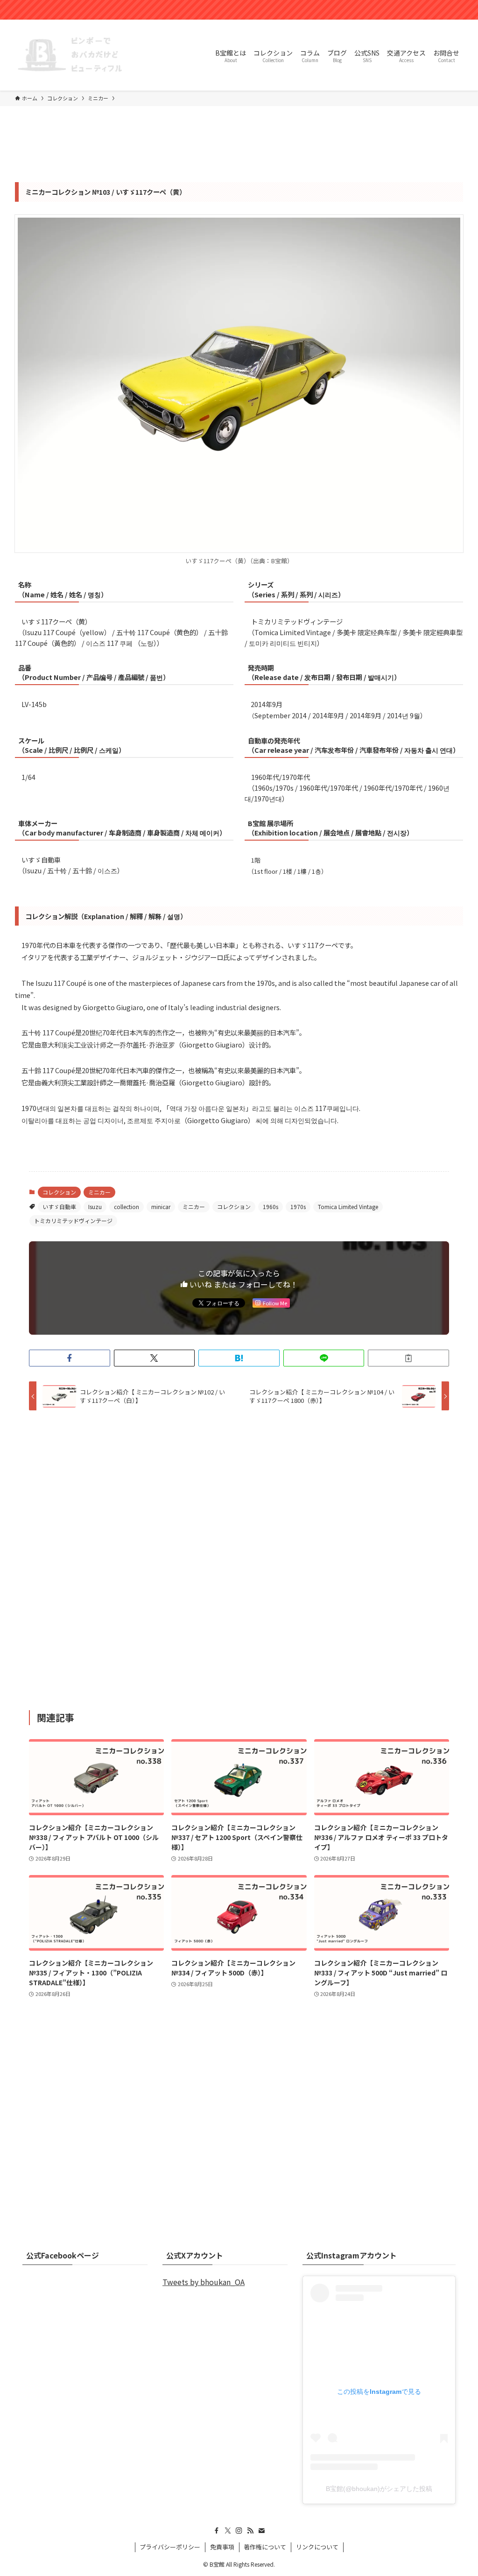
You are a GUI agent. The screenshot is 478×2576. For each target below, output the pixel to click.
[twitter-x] (228, 2531)
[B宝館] (71, 55)
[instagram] (239, 2531)
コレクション (59, 1192)
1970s (298, 1207)
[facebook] (217, 2531)
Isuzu (95, 1207)
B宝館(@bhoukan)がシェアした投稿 (379, 2489)
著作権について (265, 2547)
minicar (161, 1207)
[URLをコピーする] (408, 1358)
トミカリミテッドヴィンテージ (73, 1221)
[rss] (250, 2531)
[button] (70, 1358)
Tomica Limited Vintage (348, 1207)
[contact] (261, 2531)
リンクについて (317, 2547)
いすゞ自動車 (59, 1207)
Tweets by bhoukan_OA (204, 2282)
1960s (271, 1207)
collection (127, 1207)
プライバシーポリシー (170, 2547)
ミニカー (99, 1192)
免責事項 (222, 2547)
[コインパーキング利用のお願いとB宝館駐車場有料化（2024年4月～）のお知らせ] (239, 10)
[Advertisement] (239, 1560)
